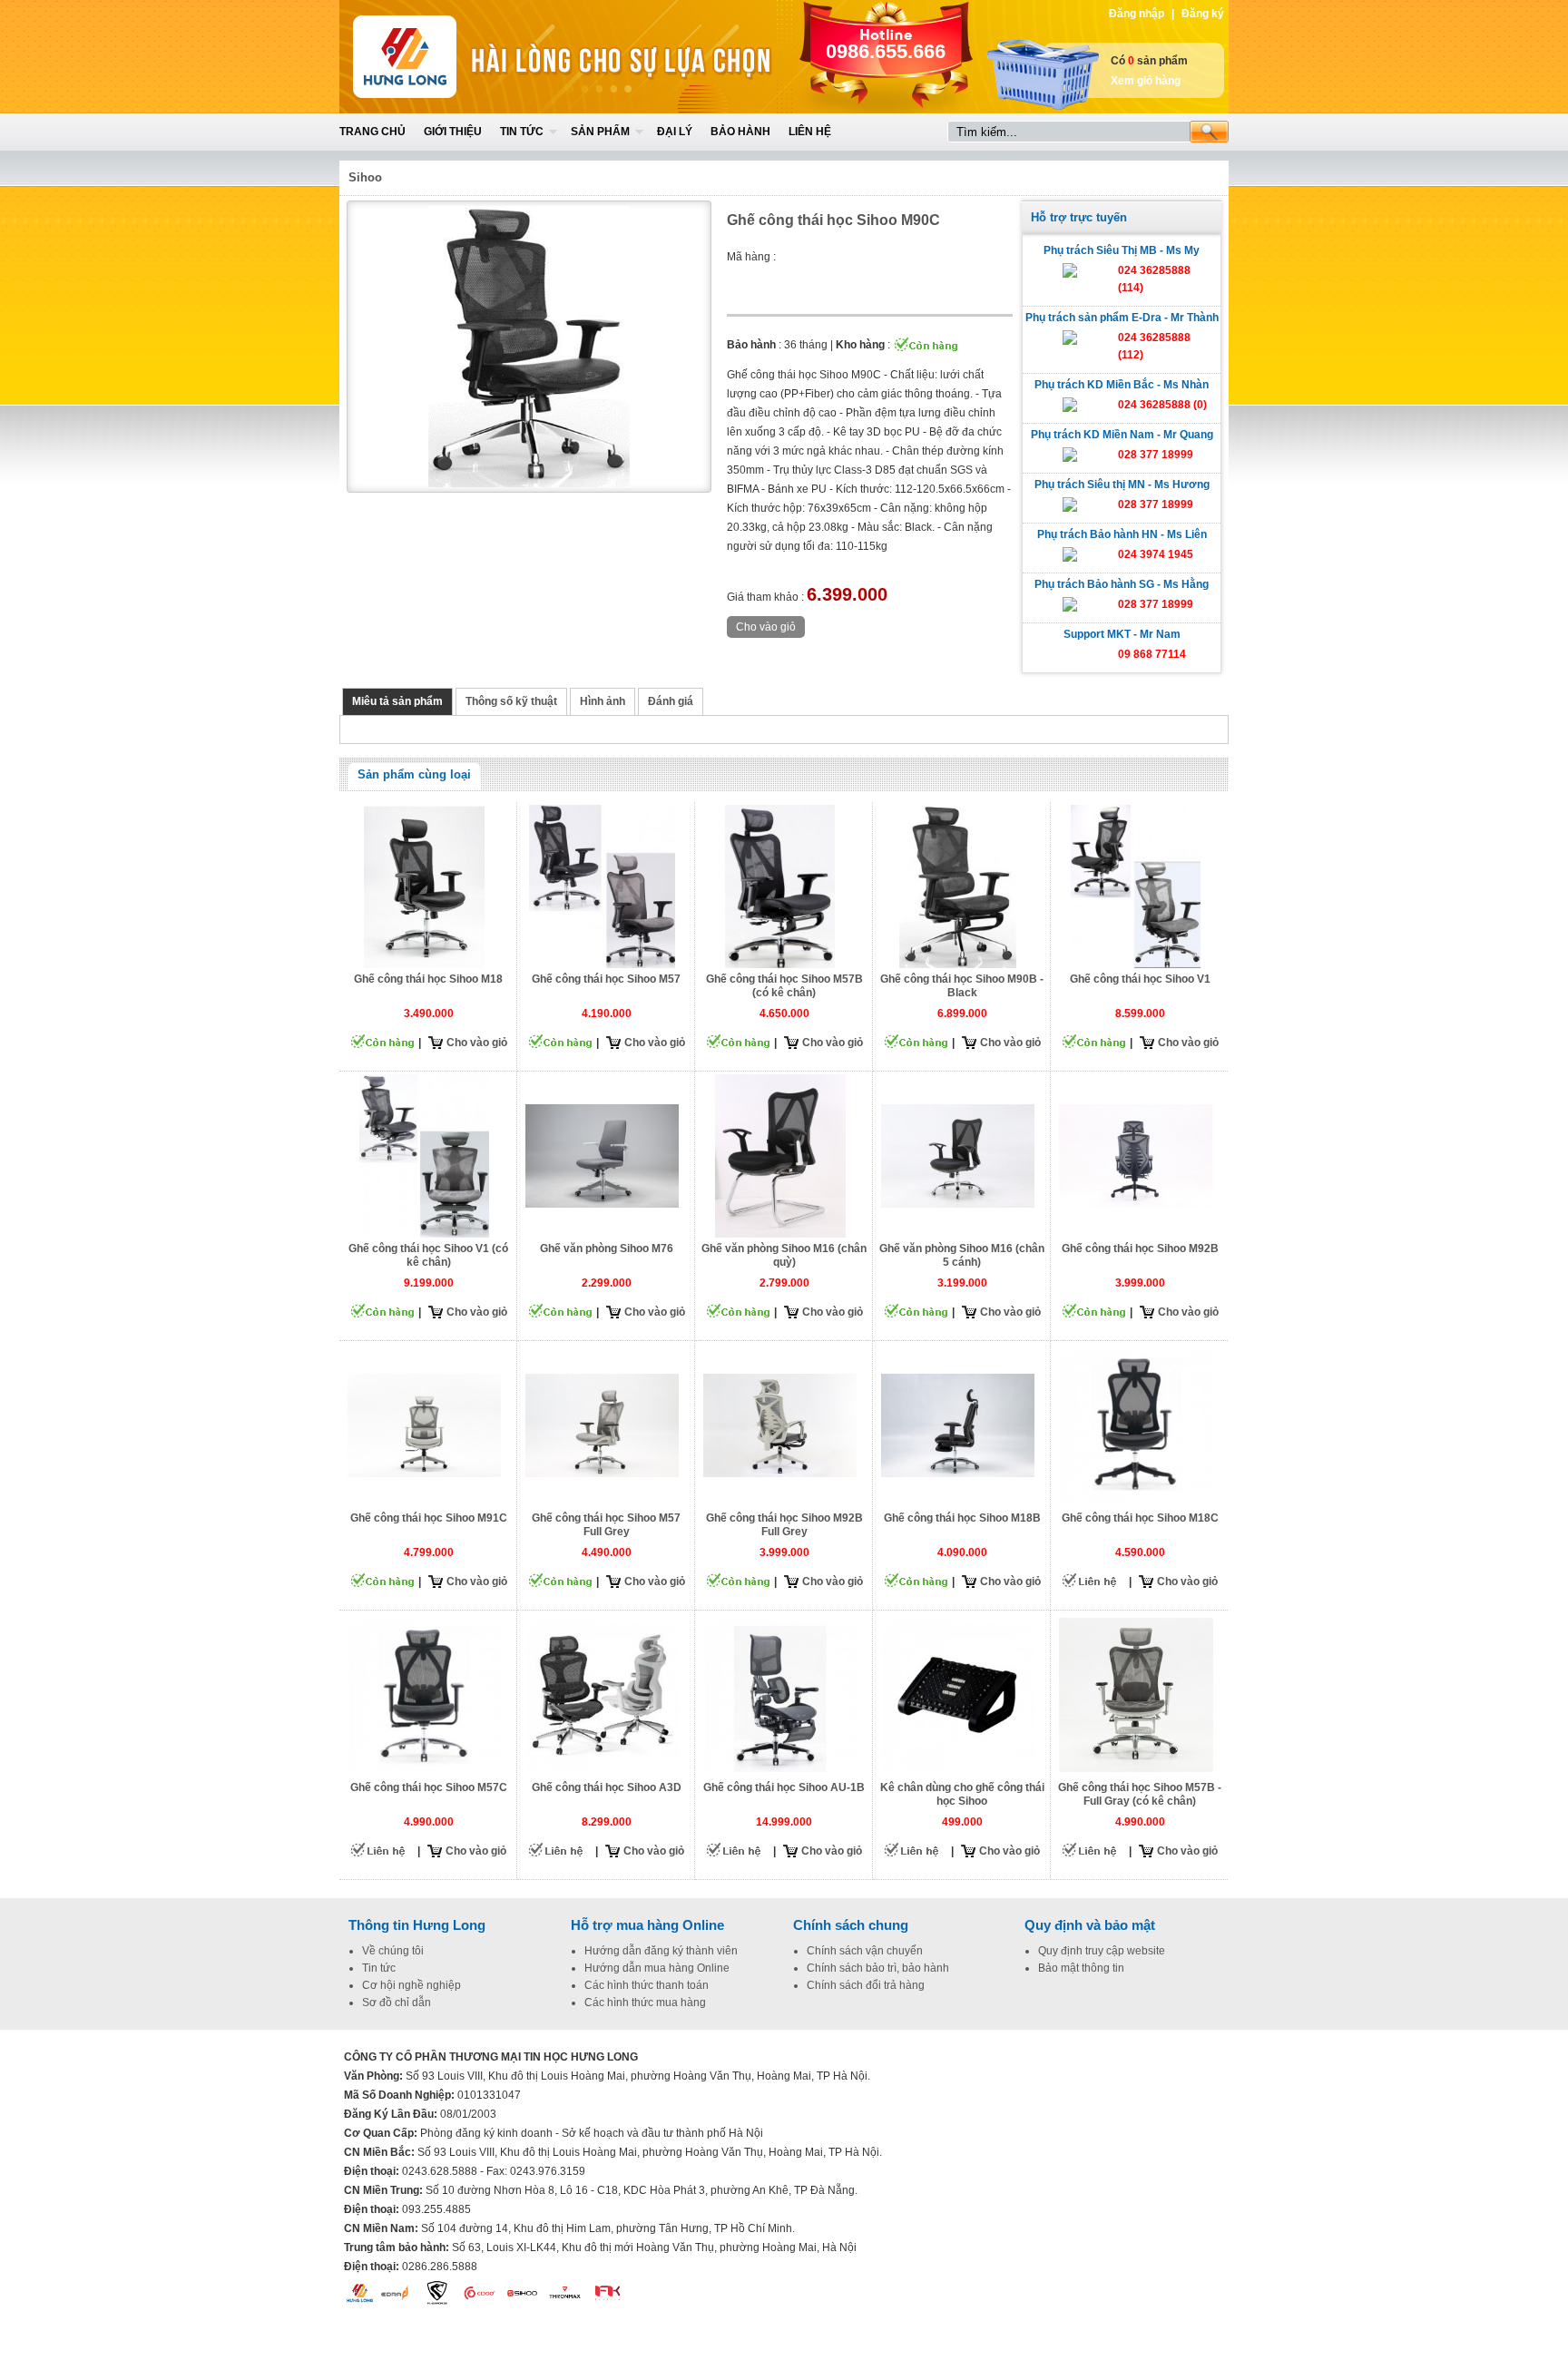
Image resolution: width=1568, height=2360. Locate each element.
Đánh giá (671, 701)
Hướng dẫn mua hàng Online (657, 1968)
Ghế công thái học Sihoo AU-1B (784, 1787)
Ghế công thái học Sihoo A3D (607, 1787)
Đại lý (675, 132)
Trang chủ (372, 132)
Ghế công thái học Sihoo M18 (428, 979)
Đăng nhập (1137, 14)
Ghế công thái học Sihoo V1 (1140, 979)
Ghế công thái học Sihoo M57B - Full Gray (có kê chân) (1140, 1794)
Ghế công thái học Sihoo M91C (429, 1518)
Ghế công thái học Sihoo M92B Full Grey (784, 1525)
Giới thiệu (453, 132)
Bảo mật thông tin (1081, 1968)
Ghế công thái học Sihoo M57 (606, 979)
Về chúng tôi (393, 1951)
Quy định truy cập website (1102, 1951)
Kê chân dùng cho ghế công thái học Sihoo (962, 1794)
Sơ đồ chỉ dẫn (397, 2003)
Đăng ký (1203, 14)
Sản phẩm (600, 132)
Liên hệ (810, 132)
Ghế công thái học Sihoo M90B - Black (962, 986)
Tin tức (522, 132)
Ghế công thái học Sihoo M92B (1140, 1249)
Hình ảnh (603, 701)
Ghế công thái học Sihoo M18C (1140, 1518)
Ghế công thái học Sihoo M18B (962, 1518)
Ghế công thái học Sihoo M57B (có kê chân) (784, 986)
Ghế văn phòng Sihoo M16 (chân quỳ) (784, 1255)
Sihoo (365, 177)
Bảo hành (740, 132)
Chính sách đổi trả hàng (866, 1985)
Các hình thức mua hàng (645, 2003)
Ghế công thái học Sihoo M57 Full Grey (606, 1525)
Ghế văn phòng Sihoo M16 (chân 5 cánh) (962, 1255)
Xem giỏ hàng (1146, 81)
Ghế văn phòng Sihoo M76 (607, 1249)
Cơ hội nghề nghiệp (412, 1985)
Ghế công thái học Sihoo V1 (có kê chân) (428, 1255)
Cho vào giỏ (477, 1043)
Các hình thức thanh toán (647, 1985)
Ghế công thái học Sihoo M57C (429, 1787)
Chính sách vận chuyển (865, 1951)
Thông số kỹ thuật (511, 701)
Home (473, 57)
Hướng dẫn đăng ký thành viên (661, 1951)
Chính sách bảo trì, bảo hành (878, 1968)
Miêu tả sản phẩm (397, 701)
